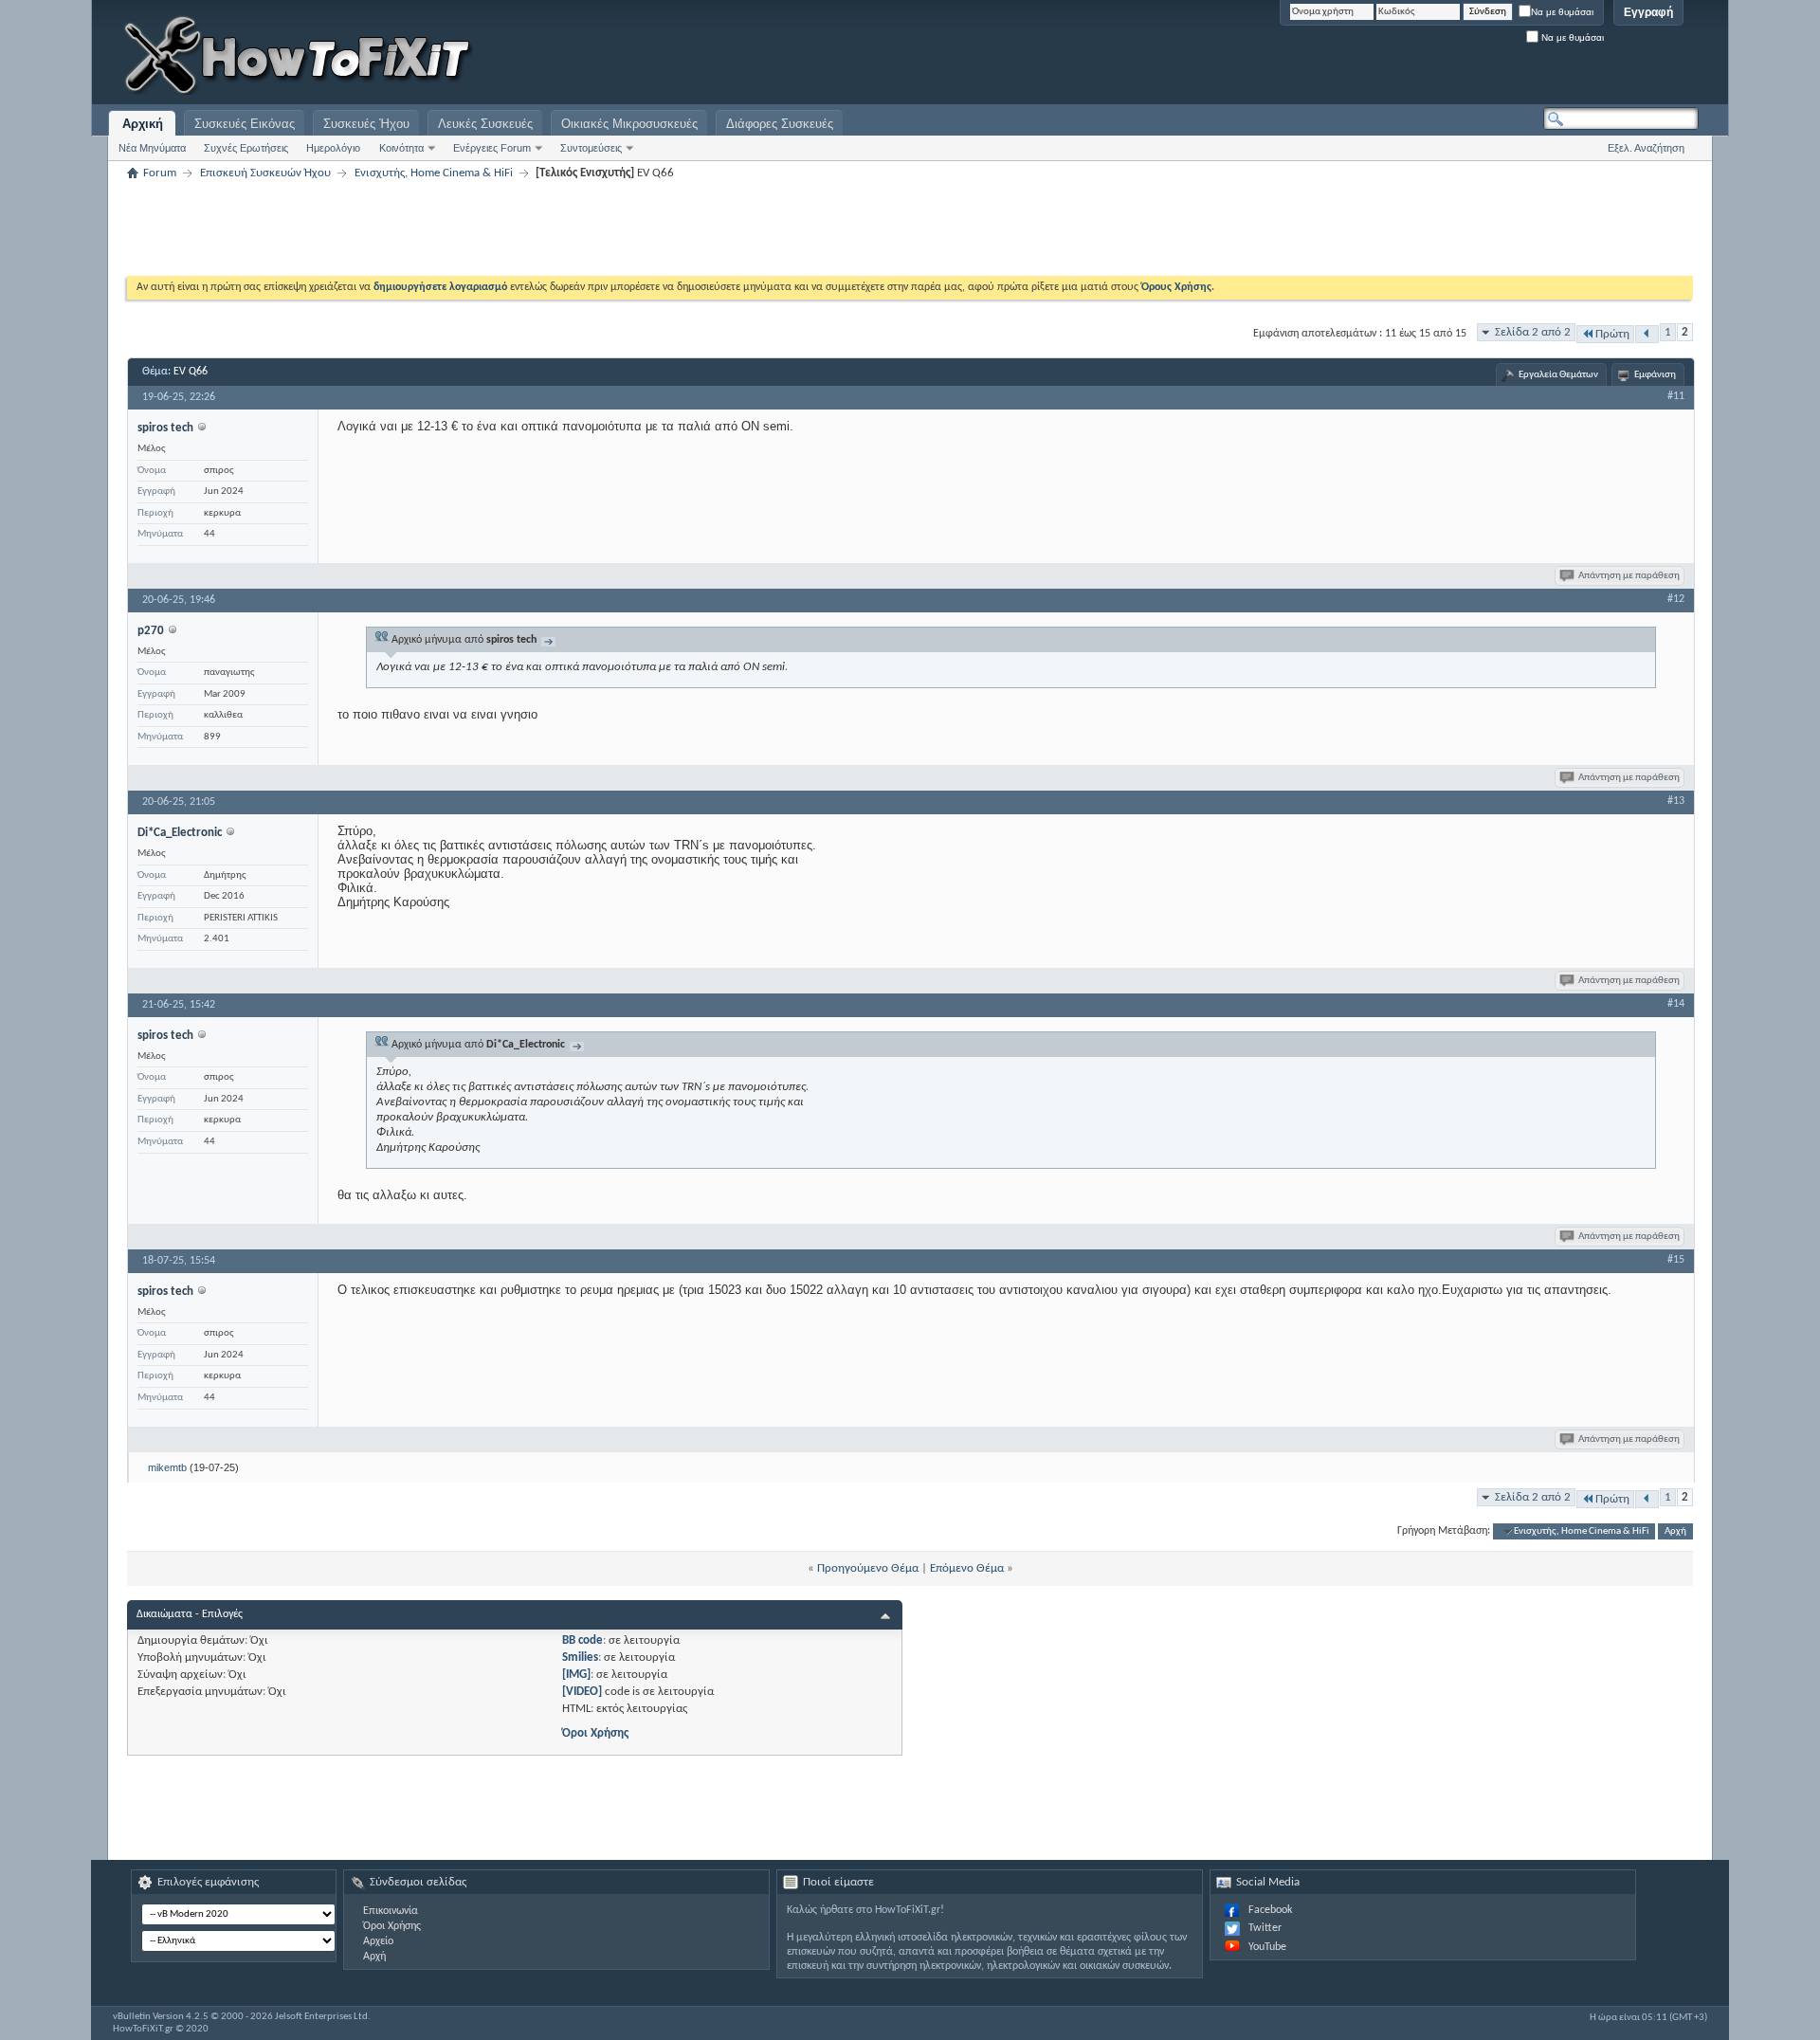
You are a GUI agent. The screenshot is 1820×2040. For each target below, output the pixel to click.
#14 (1676, 1004)
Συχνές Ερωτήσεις (246, 148)
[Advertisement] (1462, 57)
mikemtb (167, 1467)
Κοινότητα (401, 148)
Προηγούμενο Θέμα (868, 1568)
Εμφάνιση (1655, 375)
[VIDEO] (582, 1692)
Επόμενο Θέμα (967, 1568)
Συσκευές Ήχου (366, 124)
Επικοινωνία (391, 1911)
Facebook (1270, 1910)
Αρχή (1675, 1531)
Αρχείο (378, 1941)
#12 (1676, 599)
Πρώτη (1612, 334)
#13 (1676, 801)
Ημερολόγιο (333, 148)
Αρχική (143, 124)
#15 (1676, 1260)
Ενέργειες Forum (492, 148)
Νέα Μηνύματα (152, 148)
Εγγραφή (1648, 12)
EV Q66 (191, 372)
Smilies (580, 1657)
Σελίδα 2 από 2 (1533, 332)
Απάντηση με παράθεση (1629, 576)
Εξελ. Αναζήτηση (1646, 148)
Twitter (1265, 1928)
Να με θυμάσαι (1562, 12)
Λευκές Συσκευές (485, 124)
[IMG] (576, 1675)
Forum (160, 173)
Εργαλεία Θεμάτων (1558, 375)
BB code (582, 1640)
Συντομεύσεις (591, 148)
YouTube (1267, 1947)
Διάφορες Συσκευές (780, 124)
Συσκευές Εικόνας (245, 124)
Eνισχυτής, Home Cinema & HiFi (434, 173)
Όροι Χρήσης (595, 1733)
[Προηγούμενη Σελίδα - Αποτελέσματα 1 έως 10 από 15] (1647, 334)
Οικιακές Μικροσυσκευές (629, 124)
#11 (1676, 396)
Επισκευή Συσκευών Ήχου (265, 173)
